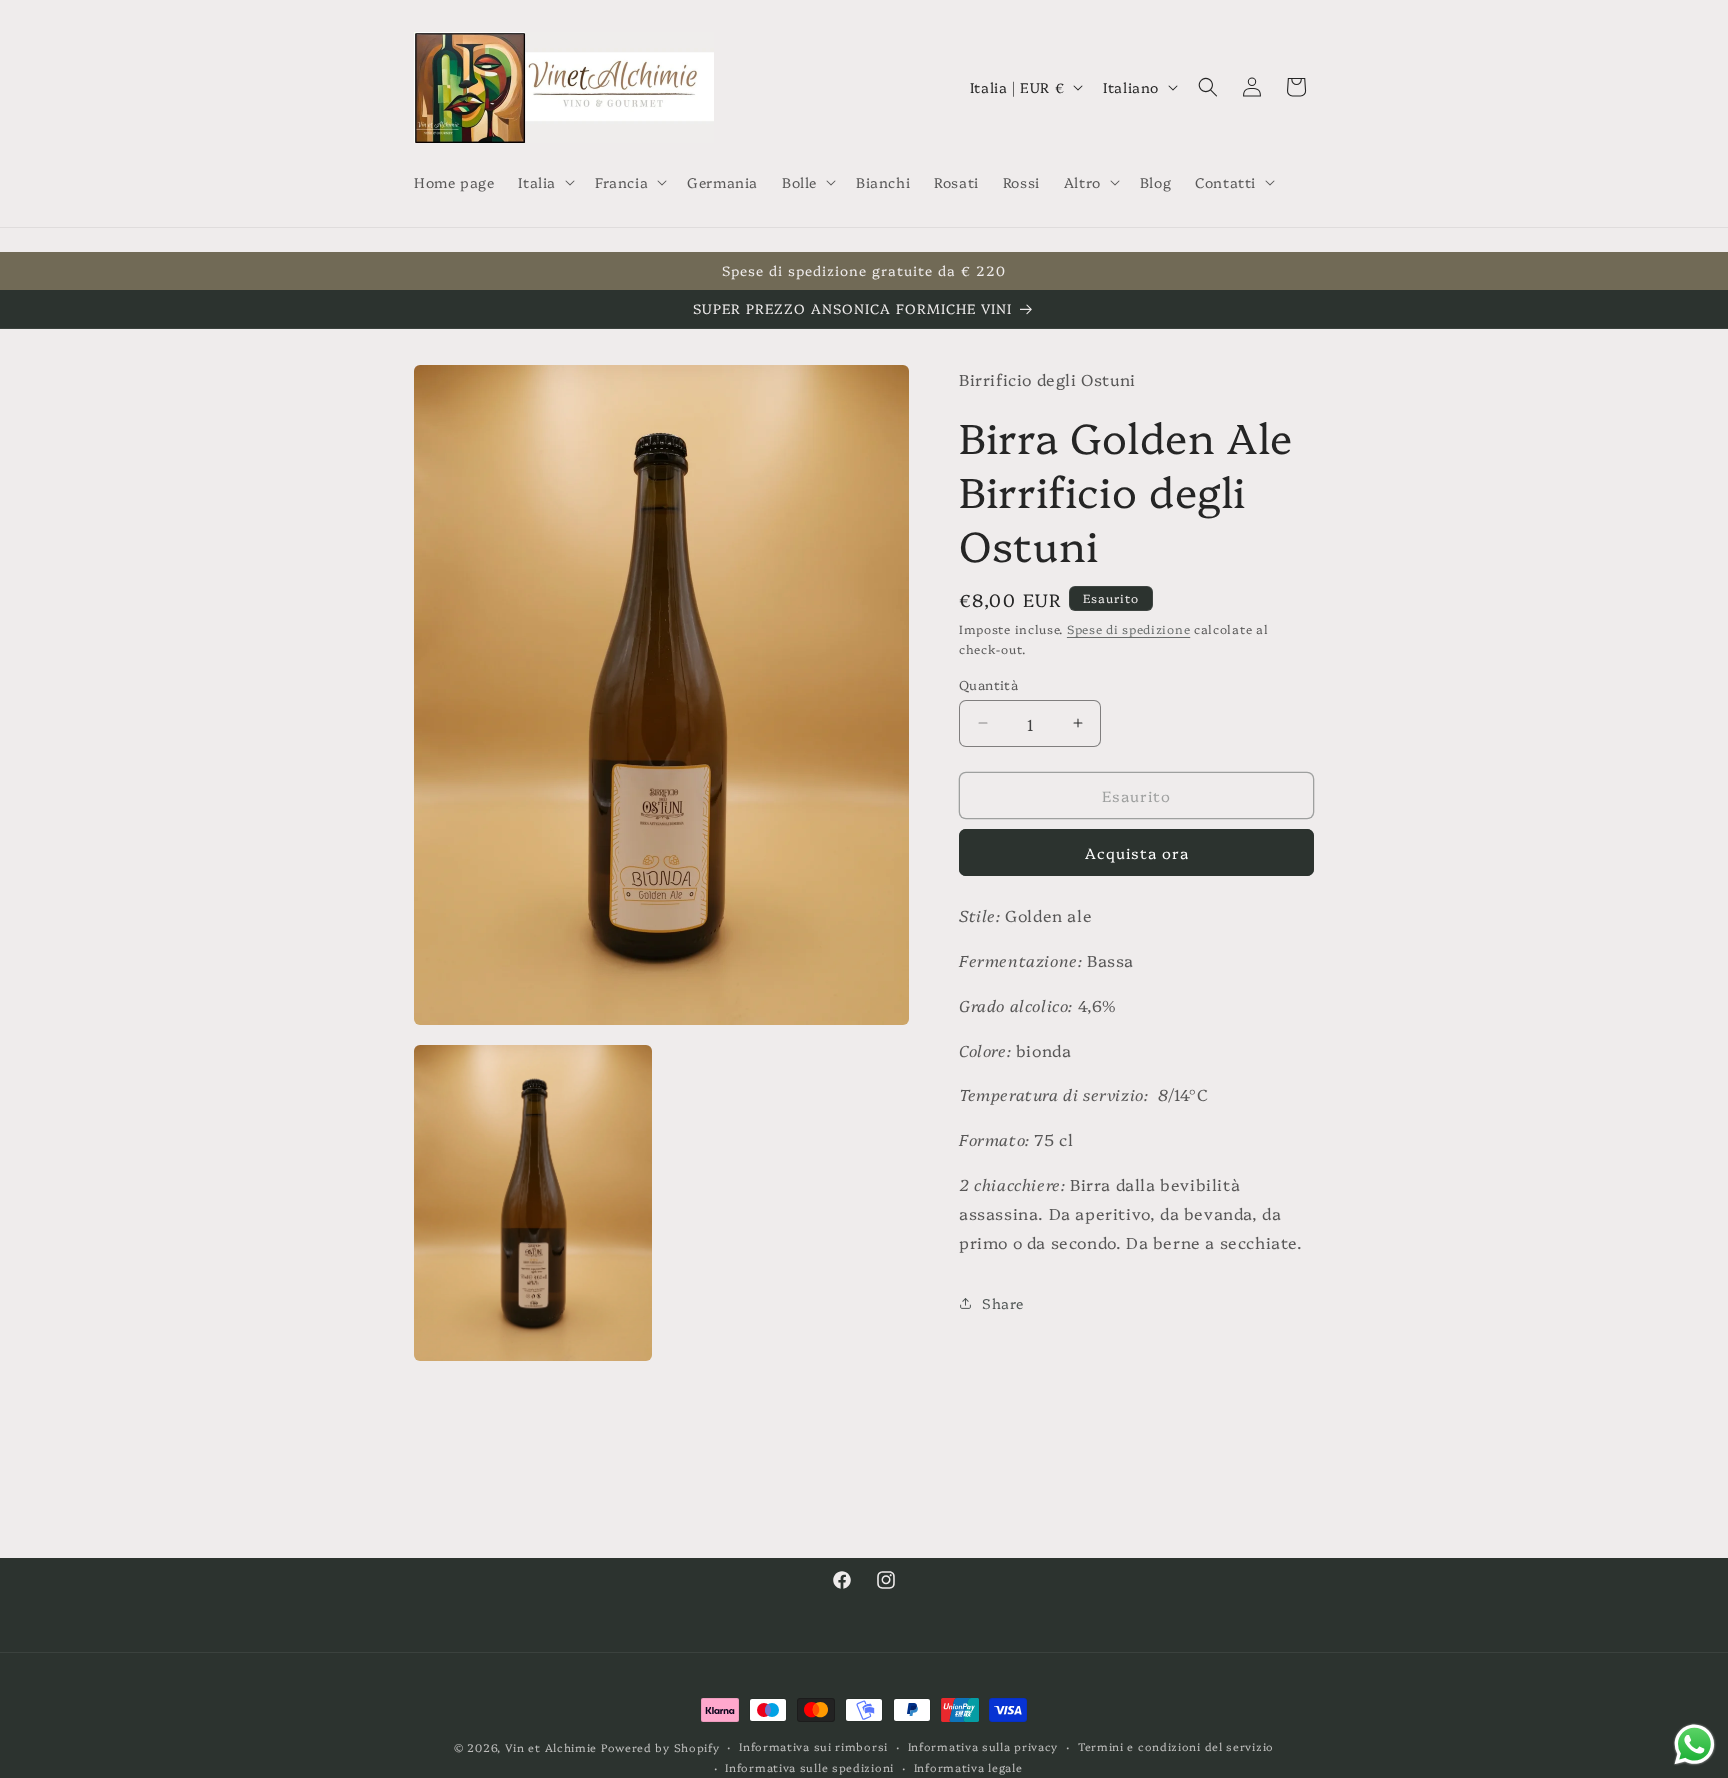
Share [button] (1003, 1302)
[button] (544, 182)
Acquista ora (1137, 852)
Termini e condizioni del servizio (1176, 1746)
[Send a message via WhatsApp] (1694, 1744)
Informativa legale (968, 1767)
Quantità (988, 683)
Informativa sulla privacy (983, 1746)
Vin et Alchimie (553, 1747)
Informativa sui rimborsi (813, 1746)
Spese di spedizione (1128, 627)
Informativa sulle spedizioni (809, 1767)
